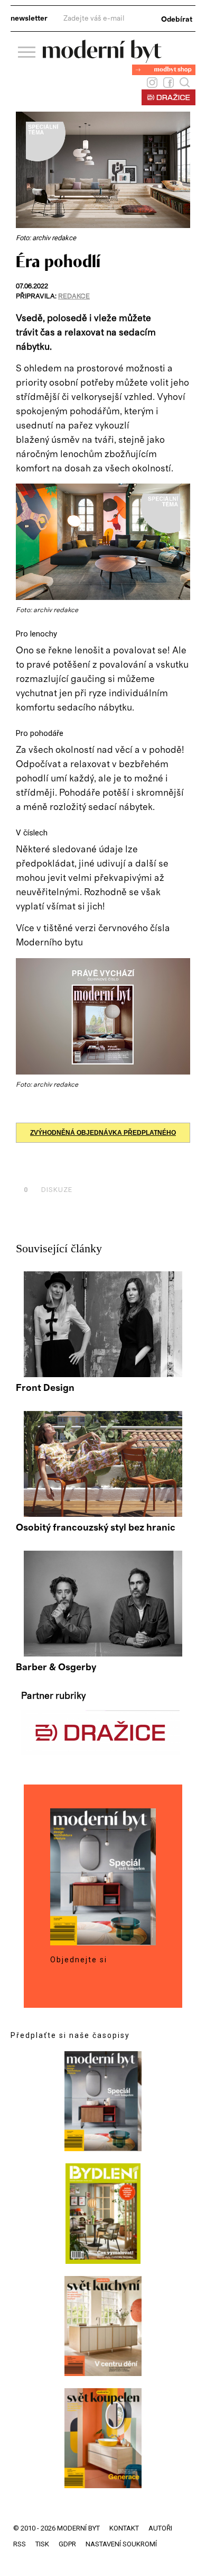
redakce (74, 297)
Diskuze (48, 1190)
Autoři (160, 2528)
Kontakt (124, 2528)
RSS (20, 2544)
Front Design (45, 1388)
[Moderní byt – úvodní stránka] (102, 59)
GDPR (67, 2544)
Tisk (42, 2544)
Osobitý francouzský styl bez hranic (96, 1528)
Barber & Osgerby (56, 1668)
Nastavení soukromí (121, 2544)
